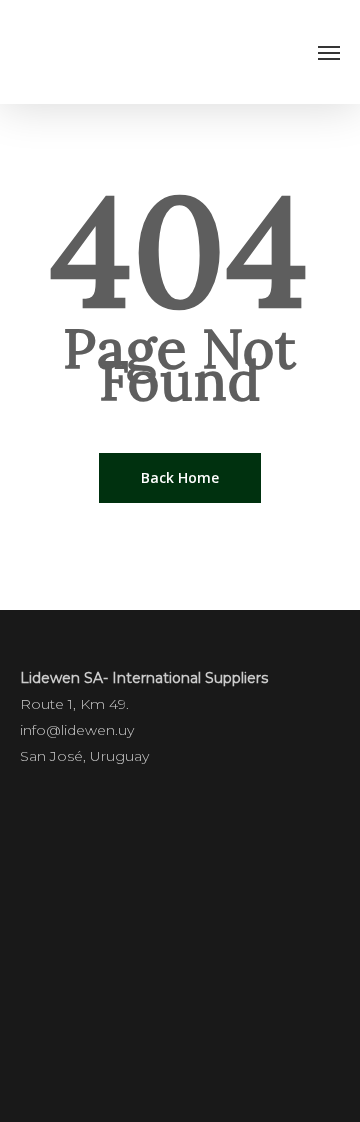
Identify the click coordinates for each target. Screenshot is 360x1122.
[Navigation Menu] (329, 52)
